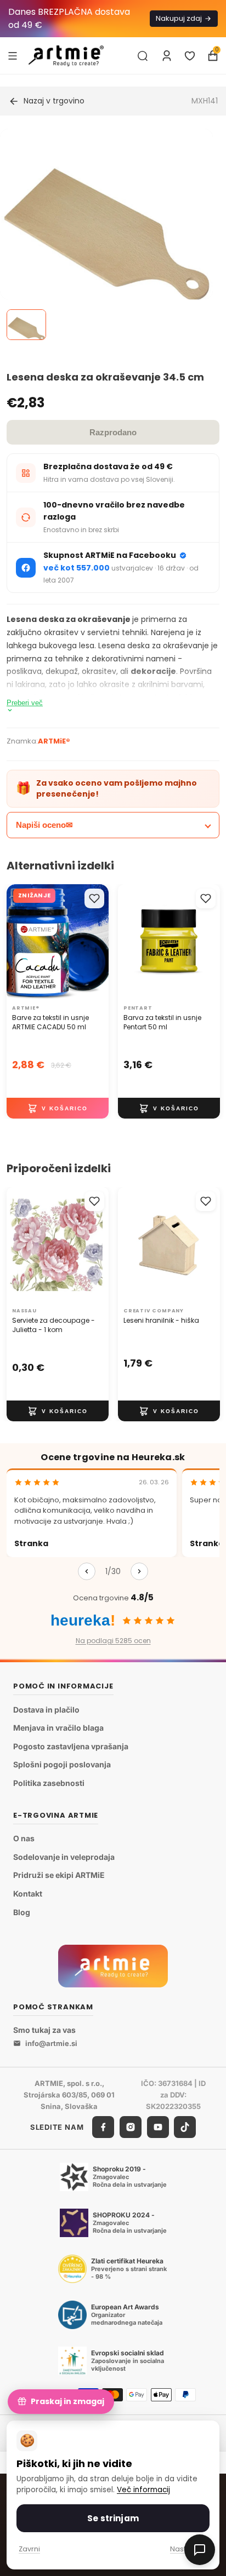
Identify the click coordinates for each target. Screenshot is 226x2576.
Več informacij (143, 2490)
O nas (24, 1838)
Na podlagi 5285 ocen (113, 1641)
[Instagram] (131, 2127)
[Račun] (167, 56)
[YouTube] (158, 2127)
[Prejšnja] (87, 1571)
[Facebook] (103, 2127)
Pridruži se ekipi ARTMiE (59, 1875)
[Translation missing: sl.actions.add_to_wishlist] (94, 898)
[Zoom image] (106, 235)
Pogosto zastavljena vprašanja (71, 1746)
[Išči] (143, 56)
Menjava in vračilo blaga (58, 1728)
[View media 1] (26, 325)
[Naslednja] (139, 1571)
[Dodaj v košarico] (58, 1109)
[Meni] (13, 55)
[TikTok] (185, 2127)
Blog (22, 1912)
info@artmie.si (51, 2043)
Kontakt (28, 1894)
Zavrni (29, 2549)
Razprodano (113, 432)
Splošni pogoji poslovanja (62, 1764)
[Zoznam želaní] (190, 56)
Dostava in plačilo (46, 1710)
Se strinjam (113, 2518)
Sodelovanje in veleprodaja (64, 1857)
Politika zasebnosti (49, 1783)
